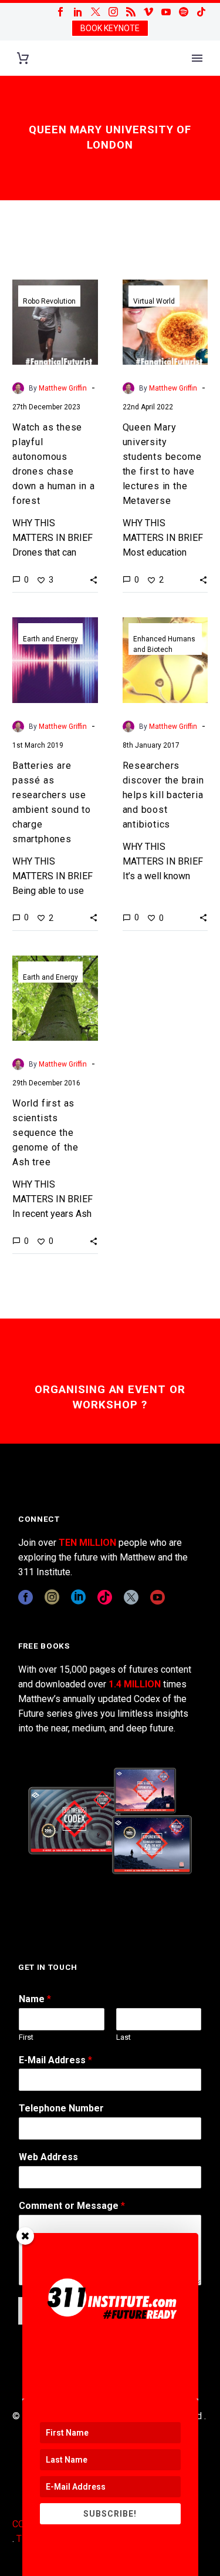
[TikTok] (201, 12)
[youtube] (158, 1597)
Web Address (48, 2157)
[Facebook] (60, 12)
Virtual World (154, 301)
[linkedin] (78, 1597)
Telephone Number (61, 2108)
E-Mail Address (55, 2060)
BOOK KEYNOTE (110, 28)
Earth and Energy (50, 639)
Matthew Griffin (63, 388)
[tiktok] (105, 1597)
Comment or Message (72, 2206)
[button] (94, 579)
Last (123, 2037)
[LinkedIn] (78, 12)
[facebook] (26, 1597)
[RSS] (131, 12)
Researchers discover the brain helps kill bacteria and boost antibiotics (163, 795)
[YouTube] (166, 12)
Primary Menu (197, 58)
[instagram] (52, 1597)
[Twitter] (96, 12)
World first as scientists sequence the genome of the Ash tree (45, 1133)
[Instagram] (113, 12)
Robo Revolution (49, 301)
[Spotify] (184, 12)
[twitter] (131, 1597)
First (26, 2037)
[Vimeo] (148, 12)
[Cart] (23, 58)
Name (35, 1999)
